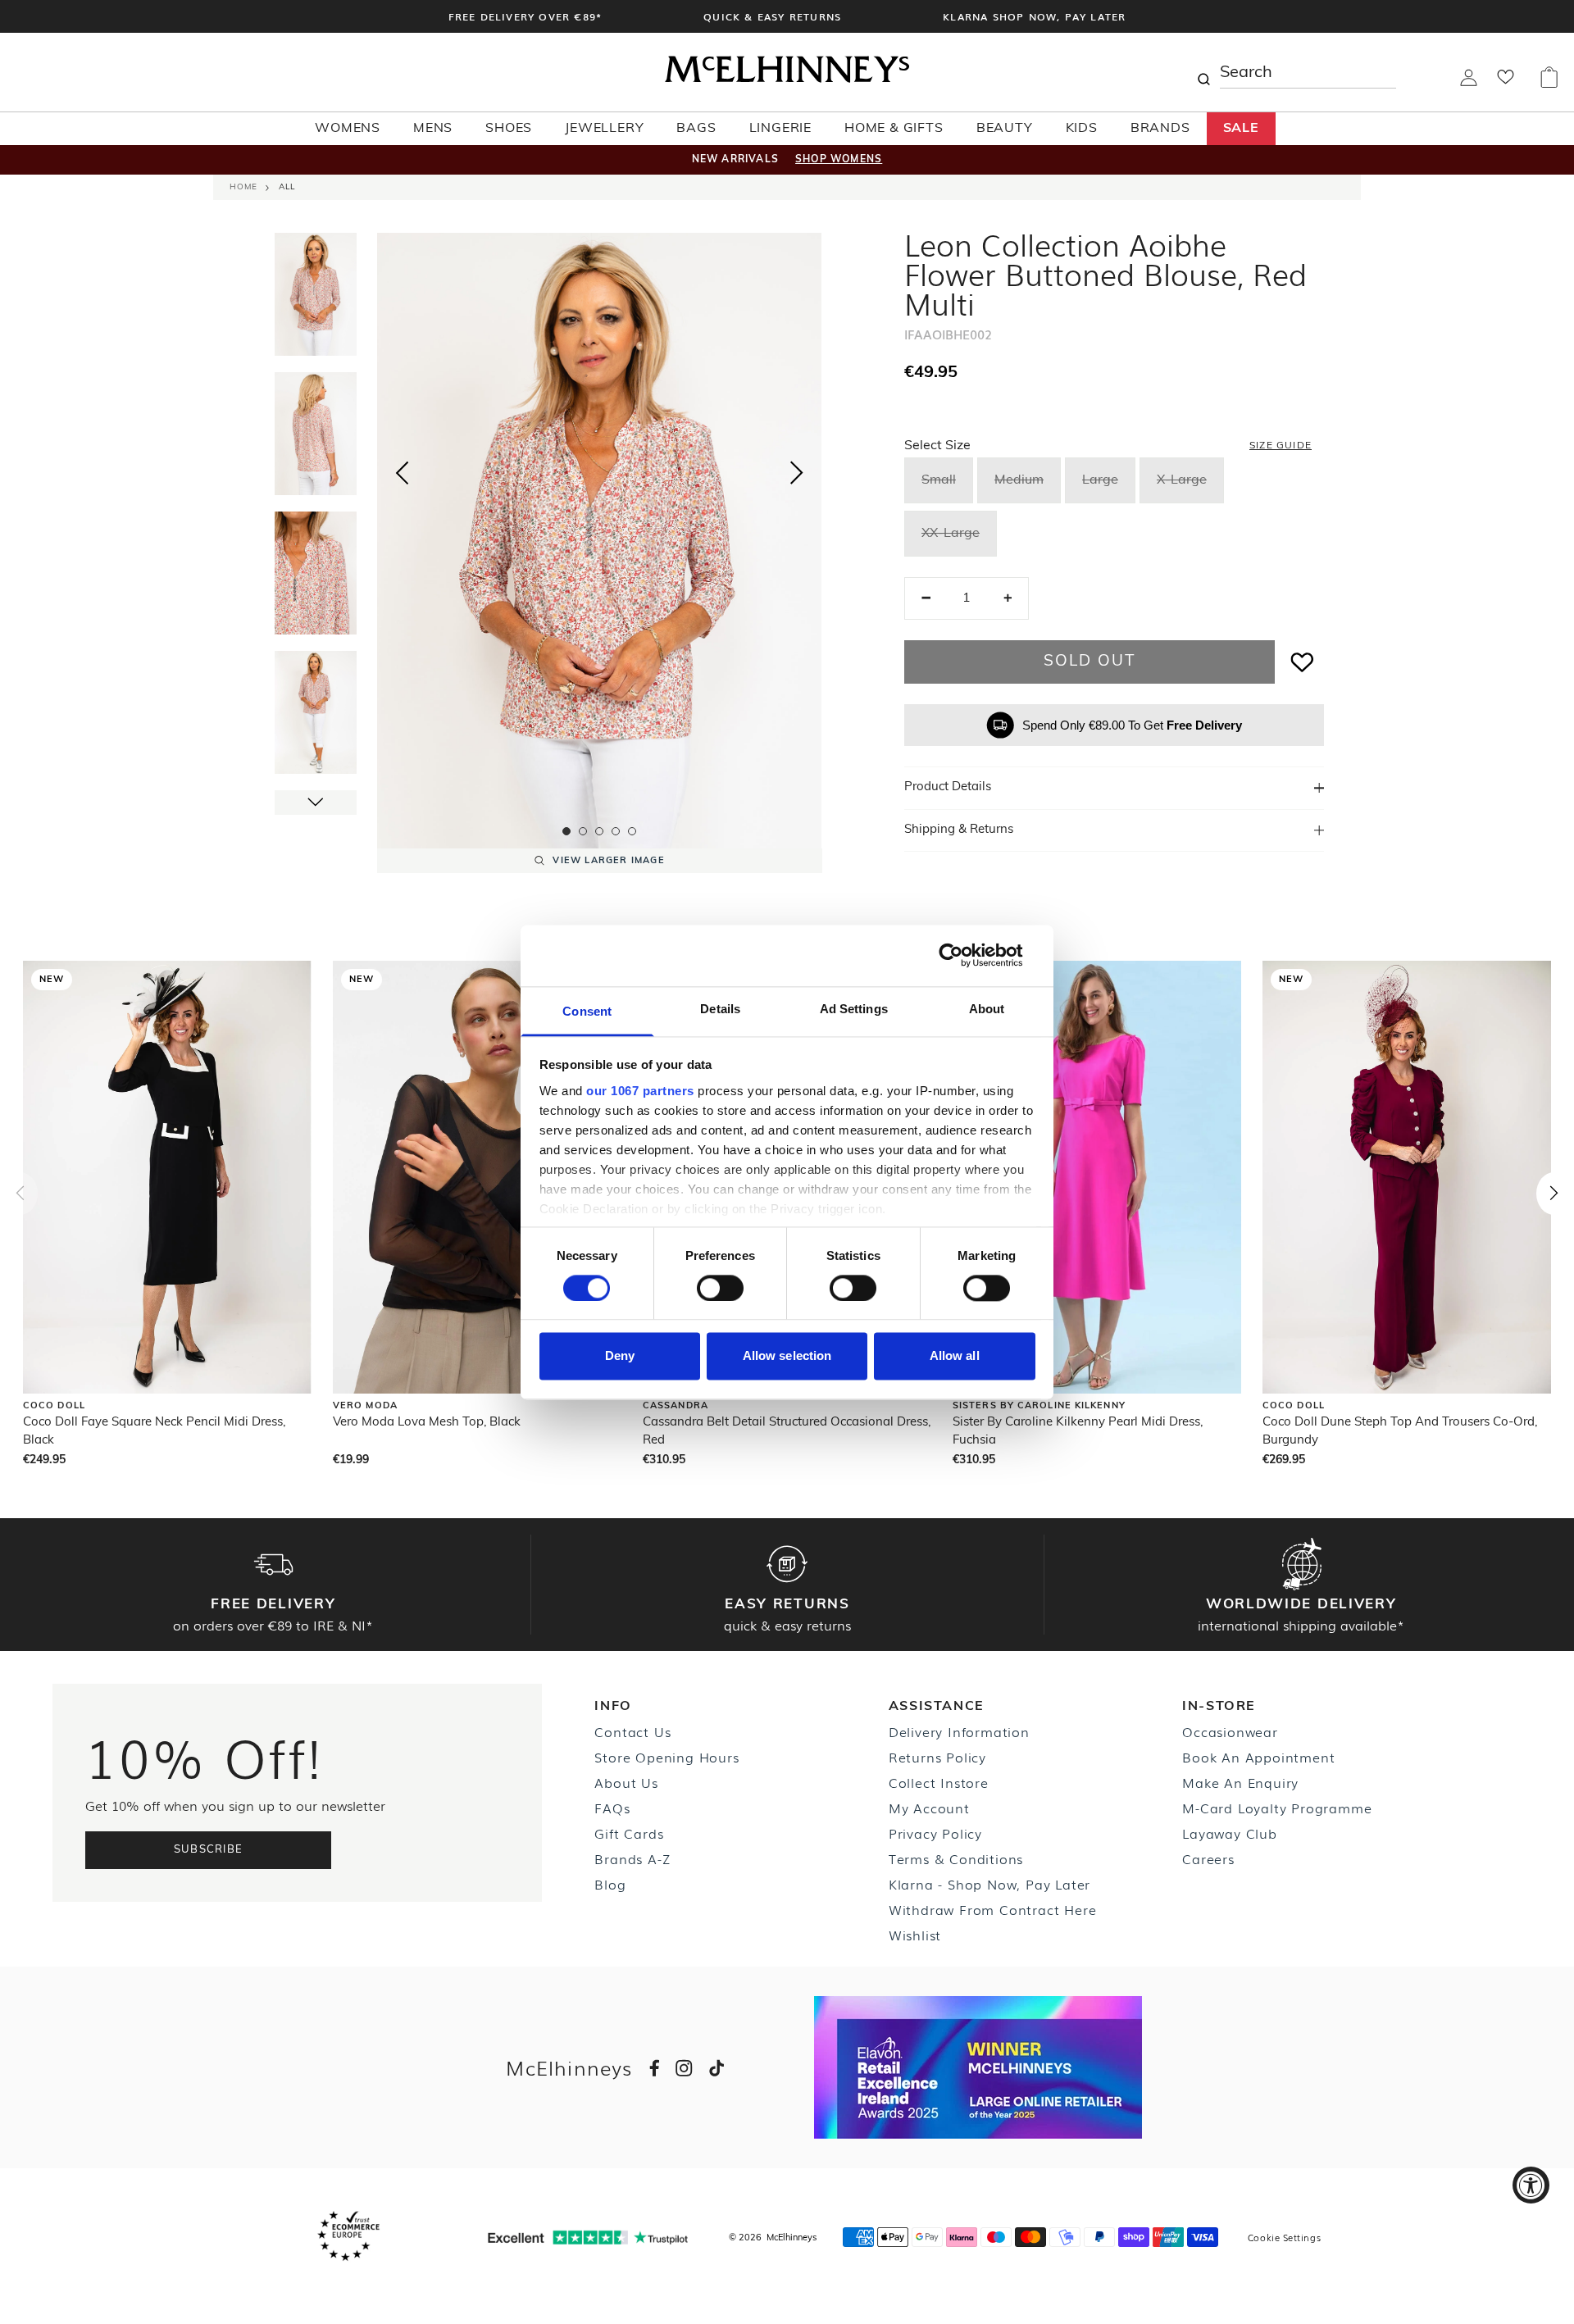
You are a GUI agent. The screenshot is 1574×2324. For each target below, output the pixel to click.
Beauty (1005, 129)
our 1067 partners (640, 1091)
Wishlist (915, 1935)
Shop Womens (839, 160)
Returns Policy (937, 1757)
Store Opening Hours (666, 1757)
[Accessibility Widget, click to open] (1531, 2185)
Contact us (632, 1731)
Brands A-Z (632, 1858)
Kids (1082, 129)
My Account (929, 1808)
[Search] (1203, 72)
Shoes (509, 129)
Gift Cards (629, 1833)
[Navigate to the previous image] (402, 470)
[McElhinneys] (787, 80)
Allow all (955, 1356)
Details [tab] (720, 1009)
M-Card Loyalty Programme (1277, 1808)
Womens (348, 129)
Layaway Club (1230, 1833)
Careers (1208, 1858)
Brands (1160, 129)
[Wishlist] (1506, 82)
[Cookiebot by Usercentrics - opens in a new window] (964, 955)
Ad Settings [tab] (854, 1009)
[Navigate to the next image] (797, 476)
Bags (696, 129)
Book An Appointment (1258, 1757)
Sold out (1089, 662)
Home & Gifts (894, 129)
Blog (610, 1884)
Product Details (948, 787)
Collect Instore (939, 1782)
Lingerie (780, 129)
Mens (433, 129)
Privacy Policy (935, 1833)
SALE (1241, 129)
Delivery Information (959, 1731)
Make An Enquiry (1240, 1782)
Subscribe (209, 1850)
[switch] (720, 1288)
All (287, 187)
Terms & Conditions (956, 1858)
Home (243, 187)
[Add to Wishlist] (1303, 662)
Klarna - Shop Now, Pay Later (989, 1884)
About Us (626, 1782)
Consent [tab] (587, 1011)
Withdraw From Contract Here (993, 1909)
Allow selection (787, 1356)
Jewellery (604, 129)
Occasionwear (1230, 1731)
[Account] (1469, 83)
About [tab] (987, 1009)
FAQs (612, 1808)
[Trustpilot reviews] (588, 2238)
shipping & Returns (959, 830)
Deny (620, 1356)
